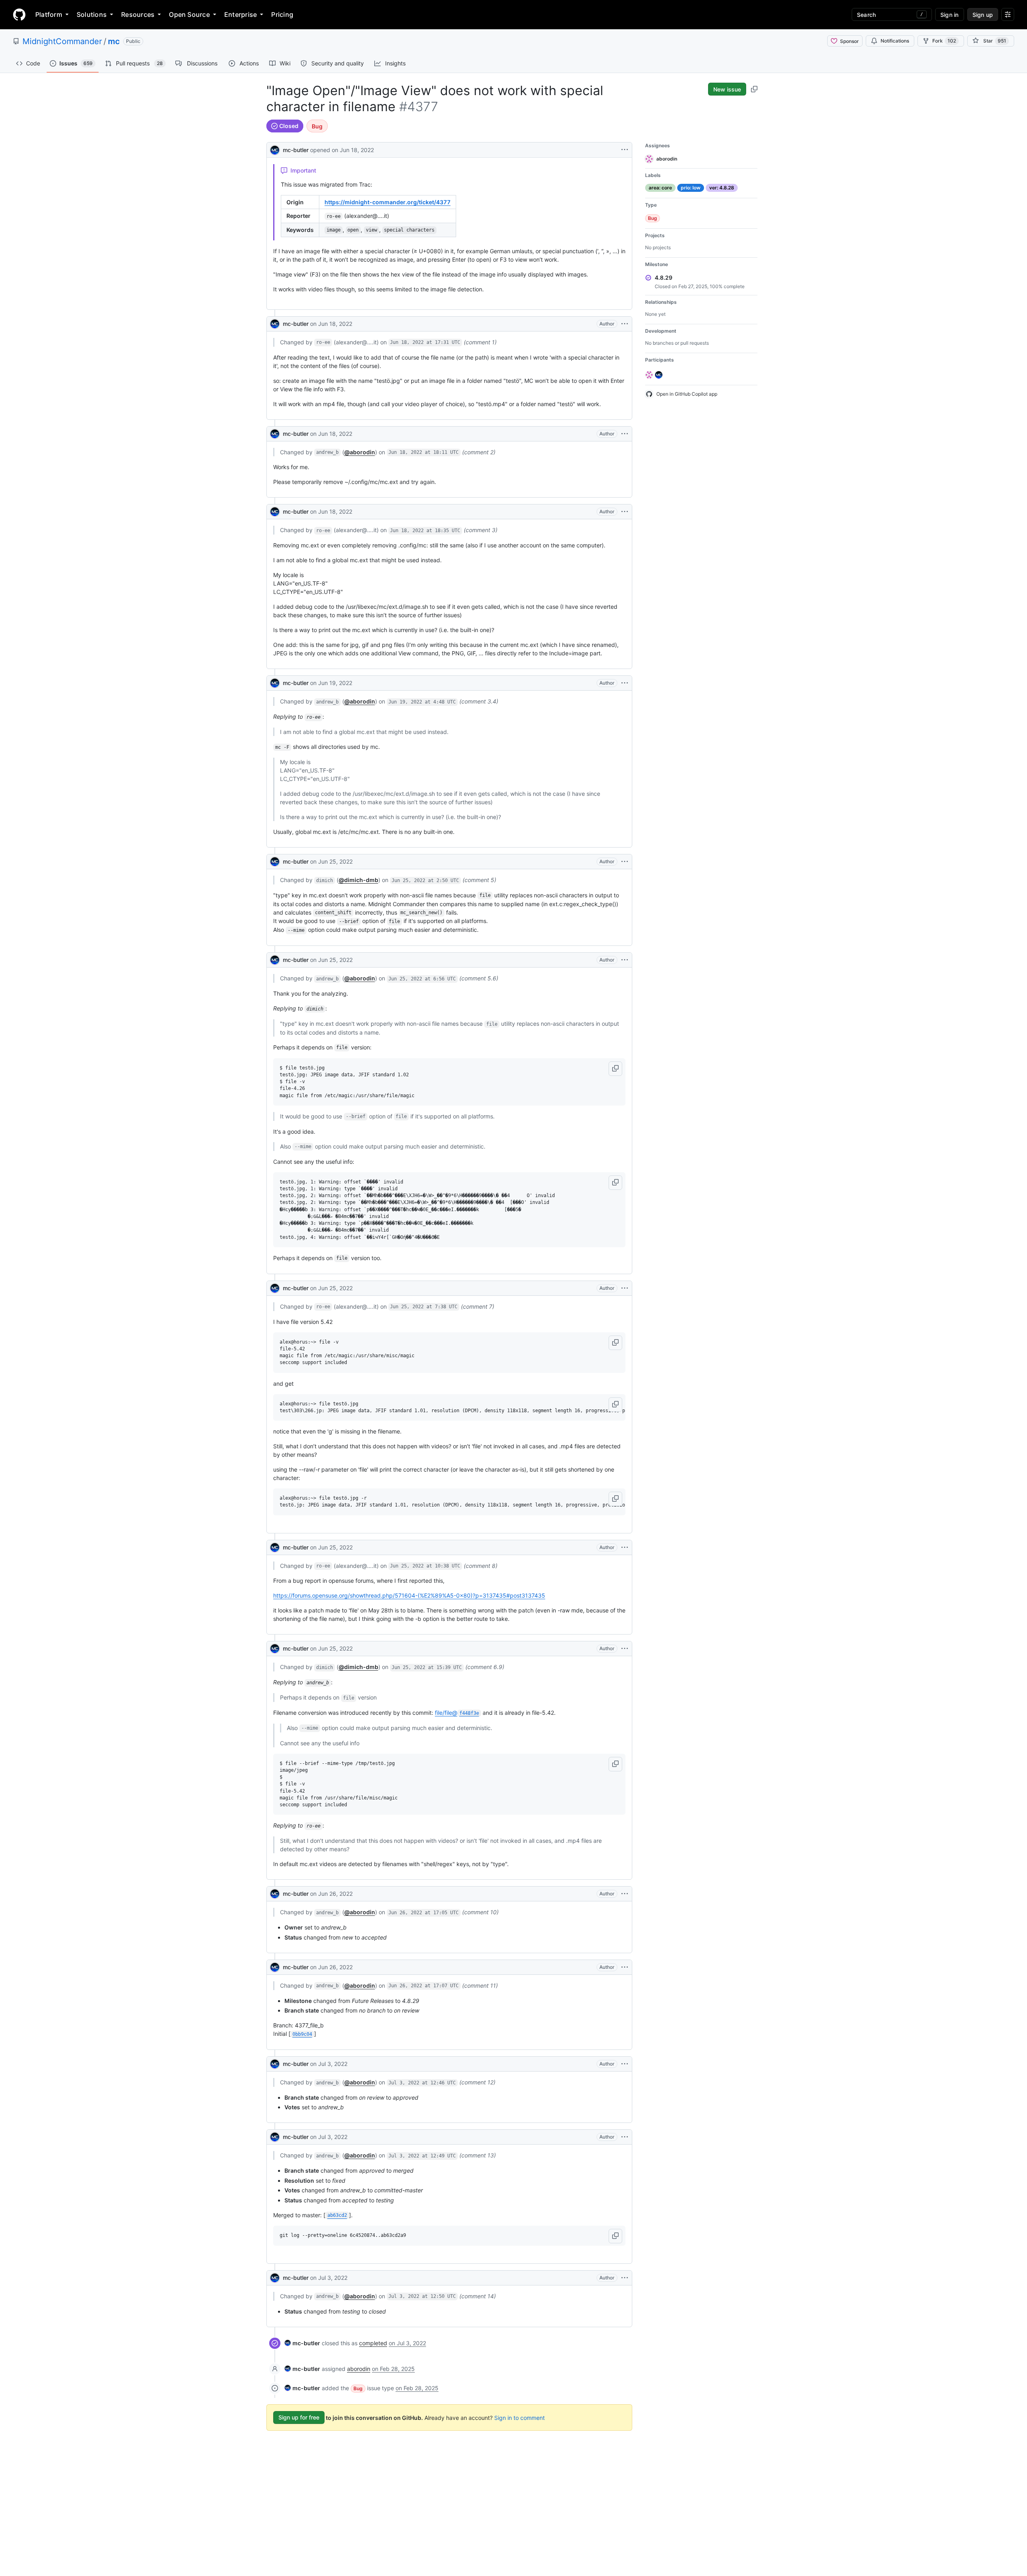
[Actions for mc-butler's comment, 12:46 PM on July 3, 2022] (625, 2064)
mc (114, 41)
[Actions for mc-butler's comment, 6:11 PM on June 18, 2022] (625, 434)
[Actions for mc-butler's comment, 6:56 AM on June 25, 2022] (625, 960)
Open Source (189, 14)
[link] (302, 2343)
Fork (944, 41)
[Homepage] (19, 14)
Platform (49, 14)
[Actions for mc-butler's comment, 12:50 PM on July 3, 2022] (625, 2278)
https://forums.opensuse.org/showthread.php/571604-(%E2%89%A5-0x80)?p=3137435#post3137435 (409, 1595)
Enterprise (241, 14)
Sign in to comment (520, 2417)
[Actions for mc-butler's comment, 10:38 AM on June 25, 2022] (625, 1547)
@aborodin (360, 452)
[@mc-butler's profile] (275, 149)
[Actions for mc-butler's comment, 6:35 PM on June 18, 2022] (625, 512)
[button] (615, 1069)
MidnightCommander (62, 41)
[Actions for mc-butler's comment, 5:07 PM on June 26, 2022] (625, 1967)
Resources (138, 14)
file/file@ (457, 1713)
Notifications (895, 41)
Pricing (282, 14)
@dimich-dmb (358, 880)
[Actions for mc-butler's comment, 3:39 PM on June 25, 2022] (625, 1649)
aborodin (359, 2369)
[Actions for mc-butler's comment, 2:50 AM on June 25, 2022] (625, 862)
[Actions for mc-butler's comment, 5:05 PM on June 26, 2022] (625, 1894)
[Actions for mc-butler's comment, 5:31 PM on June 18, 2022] (625, 324)
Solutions (92, 14)
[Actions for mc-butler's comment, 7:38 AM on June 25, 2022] (625, 1288)
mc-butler (296, 150)
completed (373, 2343)
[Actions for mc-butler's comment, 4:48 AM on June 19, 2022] (625, 683)
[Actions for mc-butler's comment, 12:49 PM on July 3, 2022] (625, 2137)
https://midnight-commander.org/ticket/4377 (388, 202)
